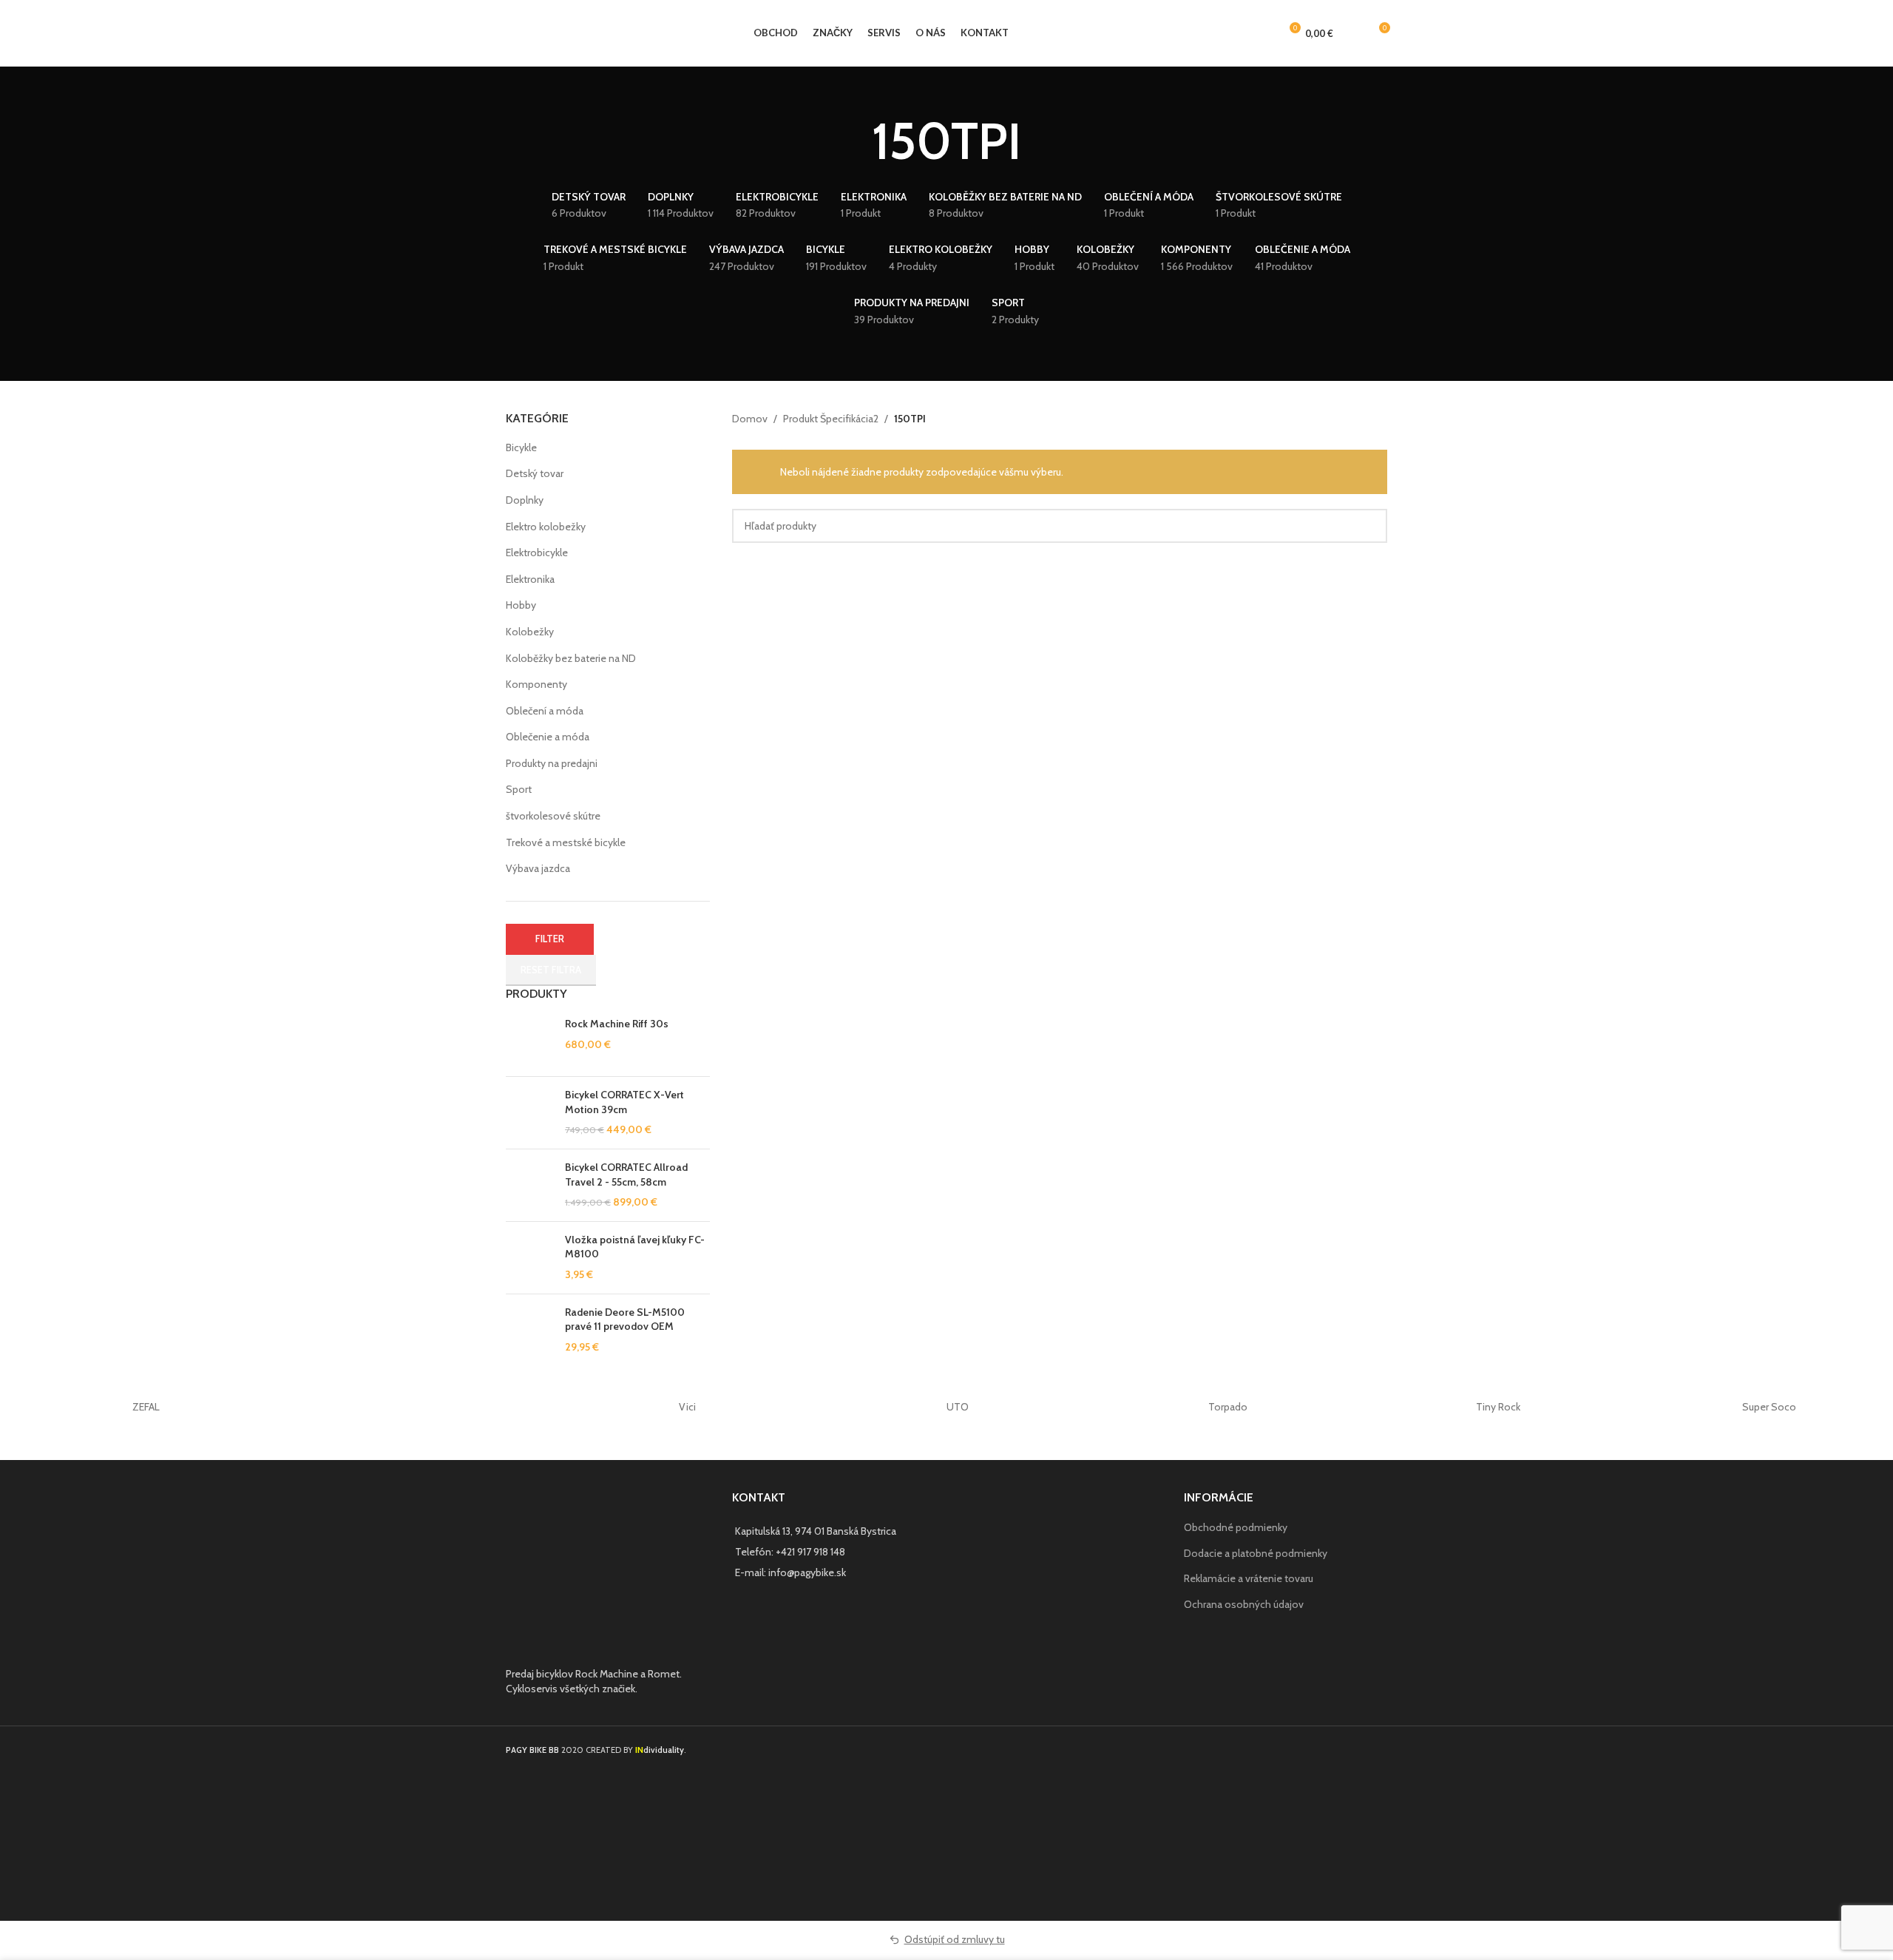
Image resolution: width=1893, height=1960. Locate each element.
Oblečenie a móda (548, 737)
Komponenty (536, 684)
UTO (958, 1407)
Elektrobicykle (537, 552)
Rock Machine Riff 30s (617, 1024)
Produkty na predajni (552, 763)
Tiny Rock (1498, 1407)
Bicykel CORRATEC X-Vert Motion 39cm (624, 1102)
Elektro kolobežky (546, 527)
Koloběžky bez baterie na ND (571, 658)
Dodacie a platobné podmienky (1256, 1553)
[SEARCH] (1370, 526)
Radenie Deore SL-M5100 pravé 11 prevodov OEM (625, 1319)
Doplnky (525, 500)
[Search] (1352, 33)
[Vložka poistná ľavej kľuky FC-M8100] (530, 1258)
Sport (519, 789)
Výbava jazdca (538, 868)
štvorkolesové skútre (553, 816)
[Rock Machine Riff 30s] (530, 1041)
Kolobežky (530, 632)
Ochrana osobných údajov (1244, 1604)
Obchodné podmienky (1236, 1527)
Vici (687, 1407)
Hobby (521, 605)
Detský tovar (535, 473)
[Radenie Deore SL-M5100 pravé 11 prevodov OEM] (530, 1330)
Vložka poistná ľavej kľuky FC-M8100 (635, 1247)
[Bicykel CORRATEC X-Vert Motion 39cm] (530, 1113)
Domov (750, 419)
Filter (550, 939)
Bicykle (521, 447)
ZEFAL (146, 1407)
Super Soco (1769, 1407)
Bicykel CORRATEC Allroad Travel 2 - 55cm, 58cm (626, 1175)
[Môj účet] (1262, 33)
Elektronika (530, 579)
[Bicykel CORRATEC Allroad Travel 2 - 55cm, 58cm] (530, 1185)
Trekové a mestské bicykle (566, 842)
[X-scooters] (417, 1407)
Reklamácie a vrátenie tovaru (1249, 1578)
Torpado (1228, 1407)
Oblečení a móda (545, 711)
